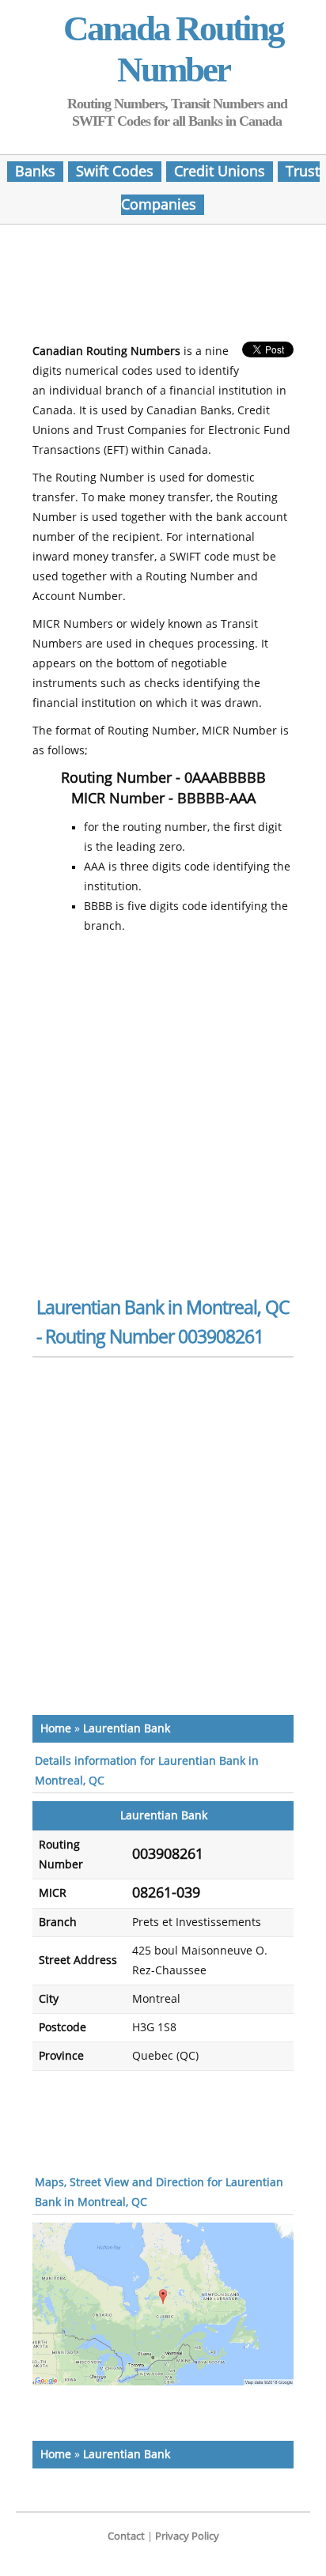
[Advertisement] (163, 288)
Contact (126, 2536)
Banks (35, 172)
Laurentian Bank (127, 1729)
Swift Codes (115, 172)
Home (56, 1729)
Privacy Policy (187, 2536)
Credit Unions (220, 172)
